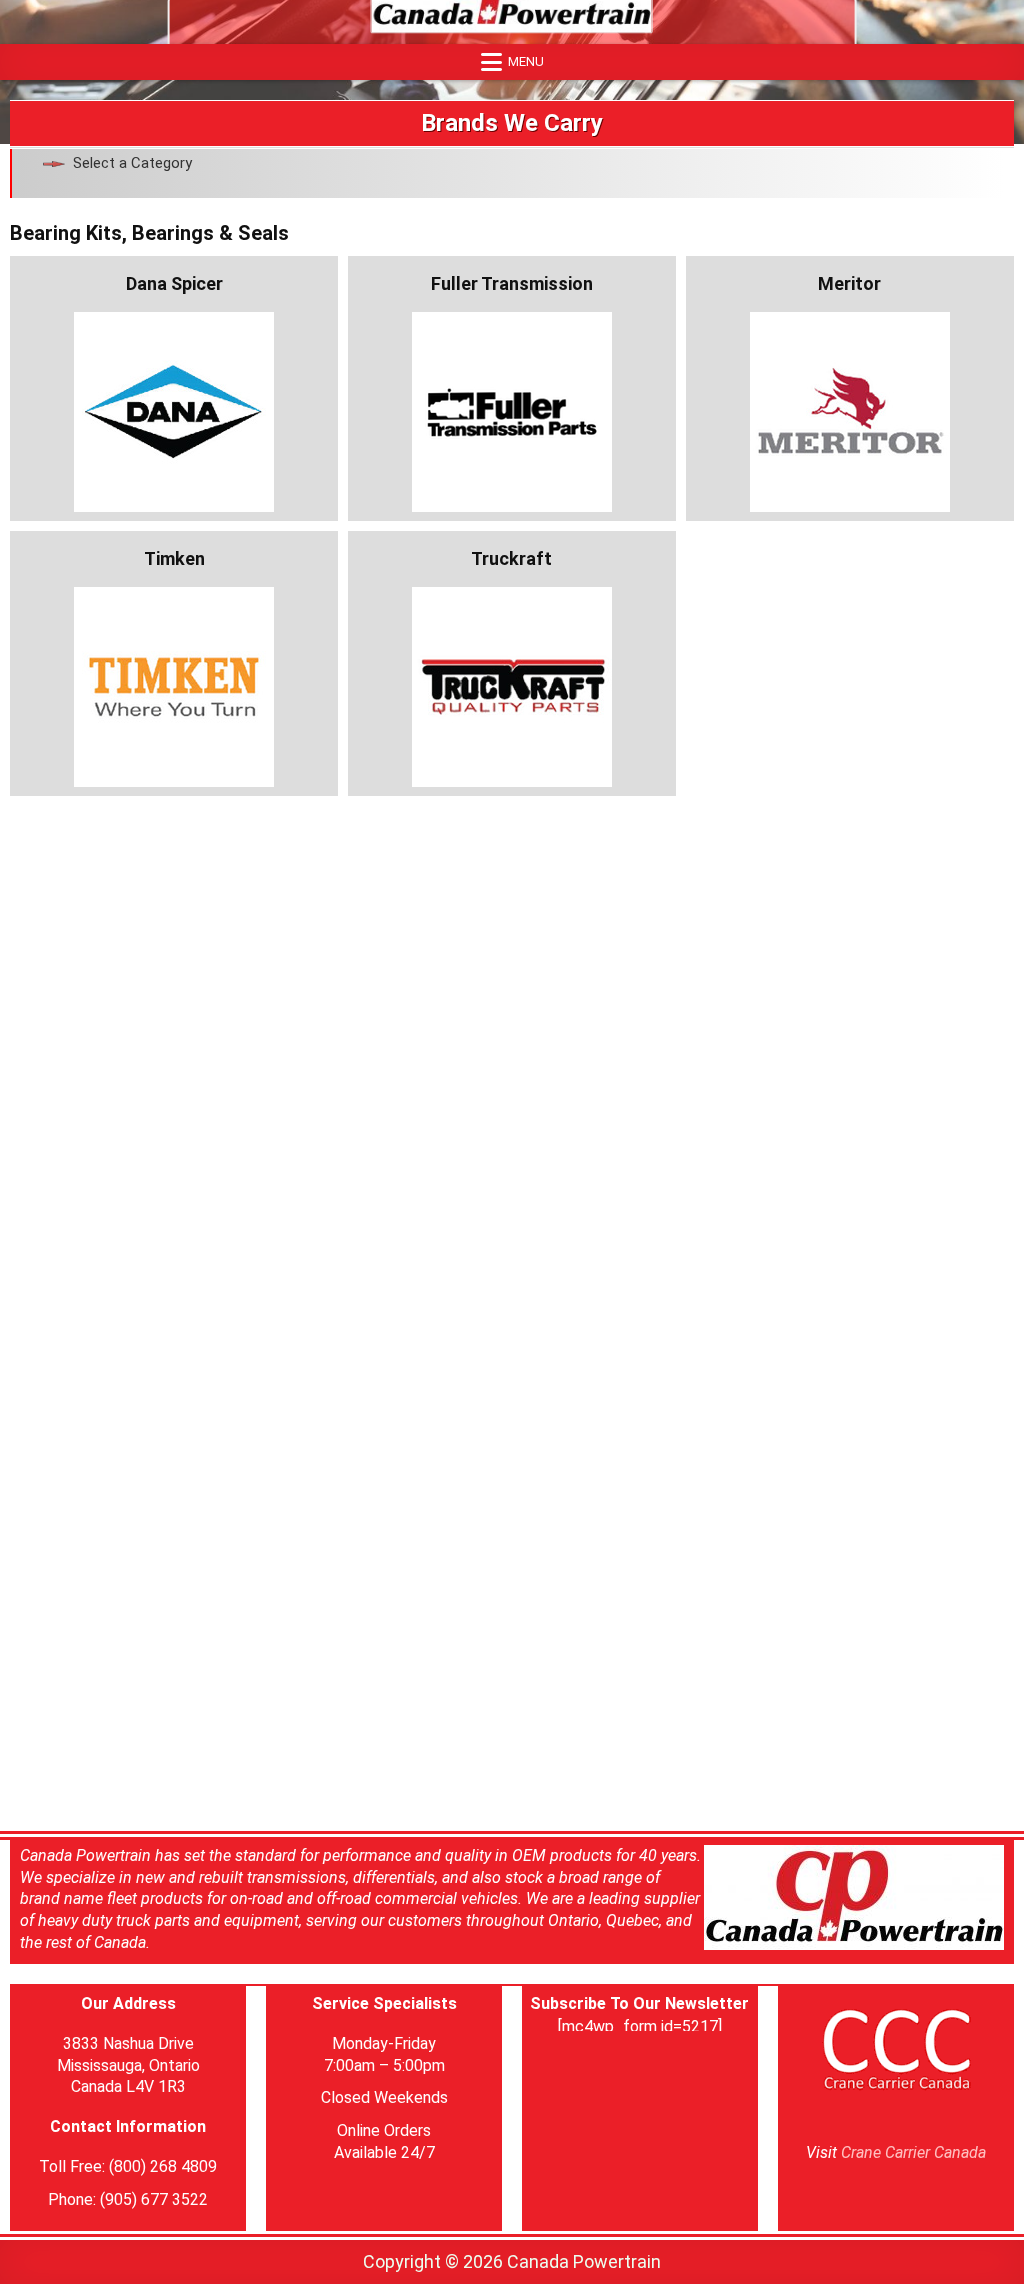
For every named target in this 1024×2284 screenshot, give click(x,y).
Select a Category (132, 163)
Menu (526, 61)
